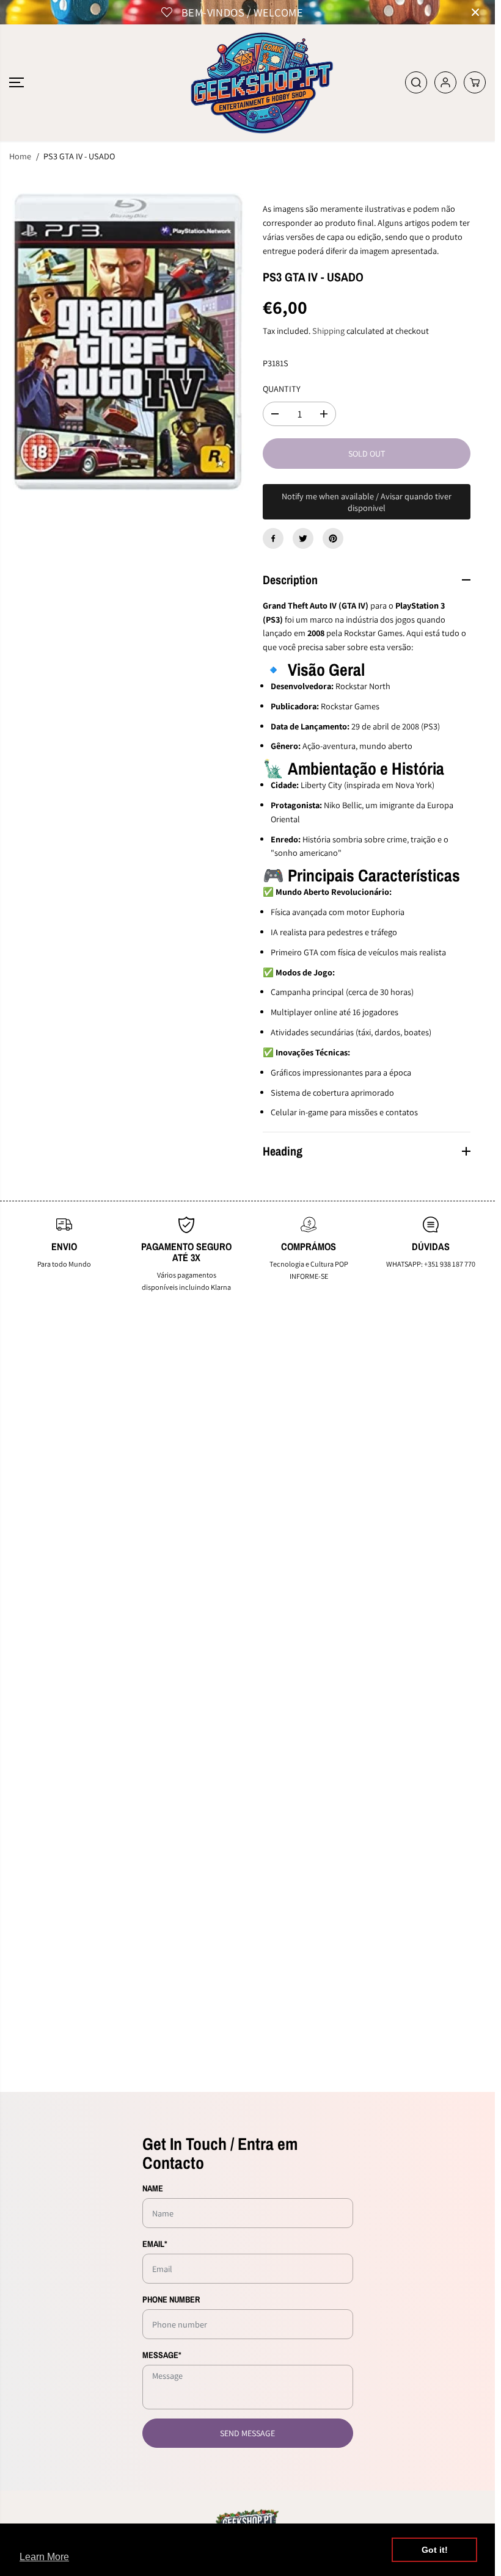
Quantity (282, 389)
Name (153, 2188)
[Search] (416, 82)
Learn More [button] (44, 2557)
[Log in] (445, 82)
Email (155, 2244)
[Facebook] (273, 538)
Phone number (171, 2299)
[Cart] (475, 82)
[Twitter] (303, 538)
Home (20, 156)
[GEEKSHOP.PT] (247, 83)
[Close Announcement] (475, 12)
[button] (16, 83)
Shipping (328, 331)
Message (162, 2355)
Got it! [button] (435, 2550)
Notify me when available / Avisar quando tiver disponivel (367, 502)
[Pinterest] (333, 538)
